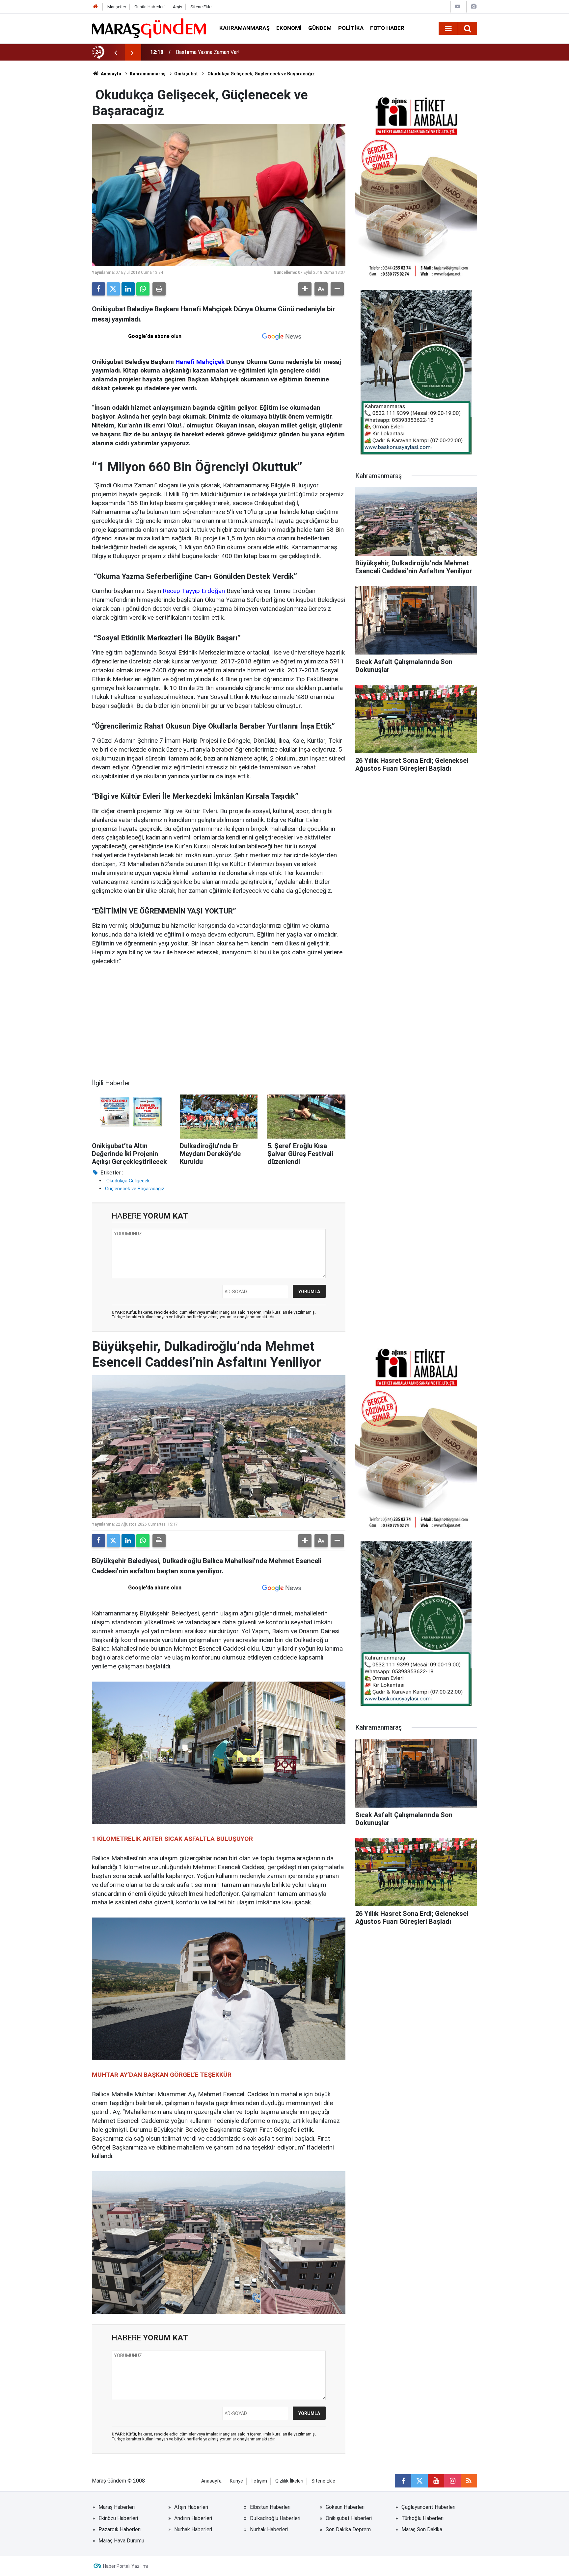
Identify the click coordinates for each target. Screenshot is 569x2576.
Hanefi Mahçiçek (200, 362)
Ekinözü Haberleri (118, 2518)
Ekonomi (289, 28)
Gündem (320, 28)
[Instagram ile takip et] (452, 2481)
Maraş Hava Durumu (121, 2541)
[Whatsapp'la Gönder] (143, 289)
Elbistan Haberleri (270, 2507)
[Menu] (448, 29)
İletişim (259, 2481)
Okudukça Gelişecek (127, 1181)
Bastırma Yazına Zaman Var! (208, 52)
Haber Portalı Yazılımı (125, 2566)
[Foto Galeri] (474, 6)
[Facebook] (98, 289)
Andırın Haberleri (193, 2518)
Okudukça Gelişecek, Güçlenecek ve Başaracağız (261, 74)
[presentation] (116, 52)
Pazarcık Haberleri (120, 2529)
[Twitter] (113, 289)
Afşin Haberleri (191, 2507)
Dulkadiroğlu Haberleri (275, 2518)
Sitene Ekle (201, 7)
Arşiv (177, 7)
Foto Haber (387, 28)
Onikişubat (186, 74)
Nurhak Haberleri (193, 2529)
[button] (305, 289)
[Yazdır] (159, 289)
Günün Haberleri (149, 7)
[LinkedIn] (128, 289)
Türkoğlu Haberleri (422, 2518)
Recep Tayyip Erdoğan (195, 591)
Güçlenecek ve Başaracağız (135, 1189)
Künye (236, 2481)
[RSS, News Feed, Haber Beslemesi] (469, 2481)
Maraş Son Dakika (422, 2529)
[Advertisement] (219, 1022)
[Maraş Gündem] (149, 28)
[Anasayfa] (95, 7)
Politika (351, 28)
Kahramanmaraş (244, 28)
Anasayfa (110, 74)
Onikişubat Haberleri (349, 2518)
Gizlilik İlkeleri (289, 2481)
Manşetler (117, 7)
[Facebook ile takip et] (403, 2481)
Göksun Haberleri (345, 2507)
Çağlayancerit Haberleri (428, 2507)
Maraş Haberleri (117, 2507)
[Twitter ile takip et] (420, 2481)
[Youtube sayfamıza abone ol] (436, 2481)
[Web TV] (458, 6)
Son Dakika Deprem (348, 2529)
